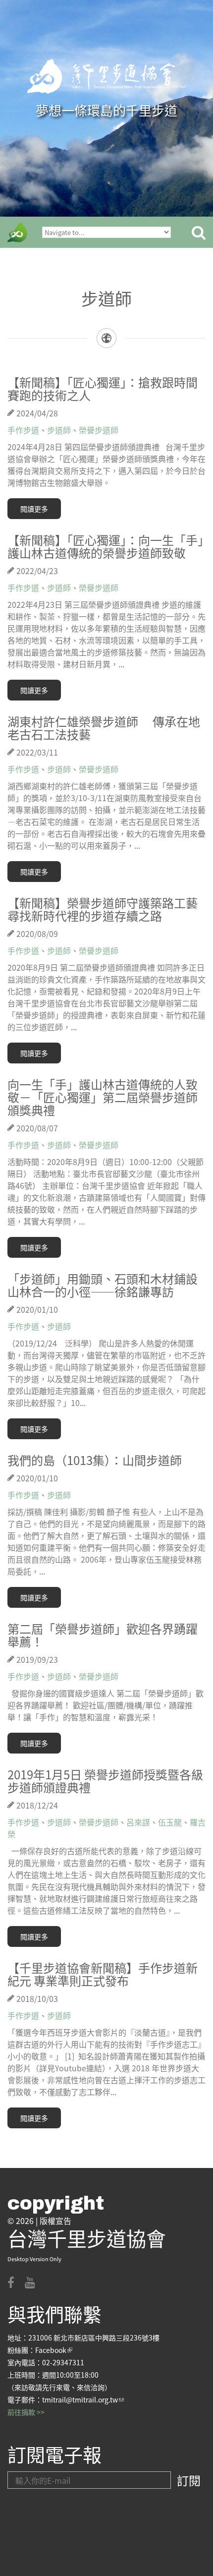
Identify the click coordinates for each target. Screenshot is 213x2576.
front (17, 233)
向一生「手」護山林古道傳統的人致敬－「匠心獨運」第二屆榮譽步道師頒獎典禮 (103, 1097)
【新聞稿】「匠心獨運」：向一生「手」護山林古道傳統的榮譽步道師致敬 (106, 546)
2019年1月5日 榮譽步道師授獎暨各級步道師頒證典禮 (105, 1781)
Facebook (54, 2350)
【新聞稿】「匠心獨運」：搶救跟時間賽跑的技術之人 (103, 388)
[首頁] (106, 76)
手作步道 (23, 430)
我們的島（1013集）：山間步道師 (95, 1460)
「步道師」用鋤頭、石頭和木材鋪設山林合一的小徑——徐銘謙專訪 (103, 1285)
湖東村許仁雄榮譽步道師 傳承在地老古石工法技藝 (104, 728)
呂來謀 (138, 1822)
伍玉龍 (170, 1822)
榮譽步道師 (99, 430)
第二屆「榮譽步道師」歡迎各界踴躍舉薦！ (103, 1635)
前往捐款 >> (26, 2412)
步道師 (59, 430)
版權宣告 (55, 2221)
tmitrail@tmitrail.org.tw (83, 2400)
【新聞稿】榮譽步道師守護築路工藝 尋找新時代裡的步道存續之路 (103, 909)
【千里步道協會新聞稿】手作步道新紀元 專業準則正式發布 (103, 1974)
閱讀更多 (34, 509)
